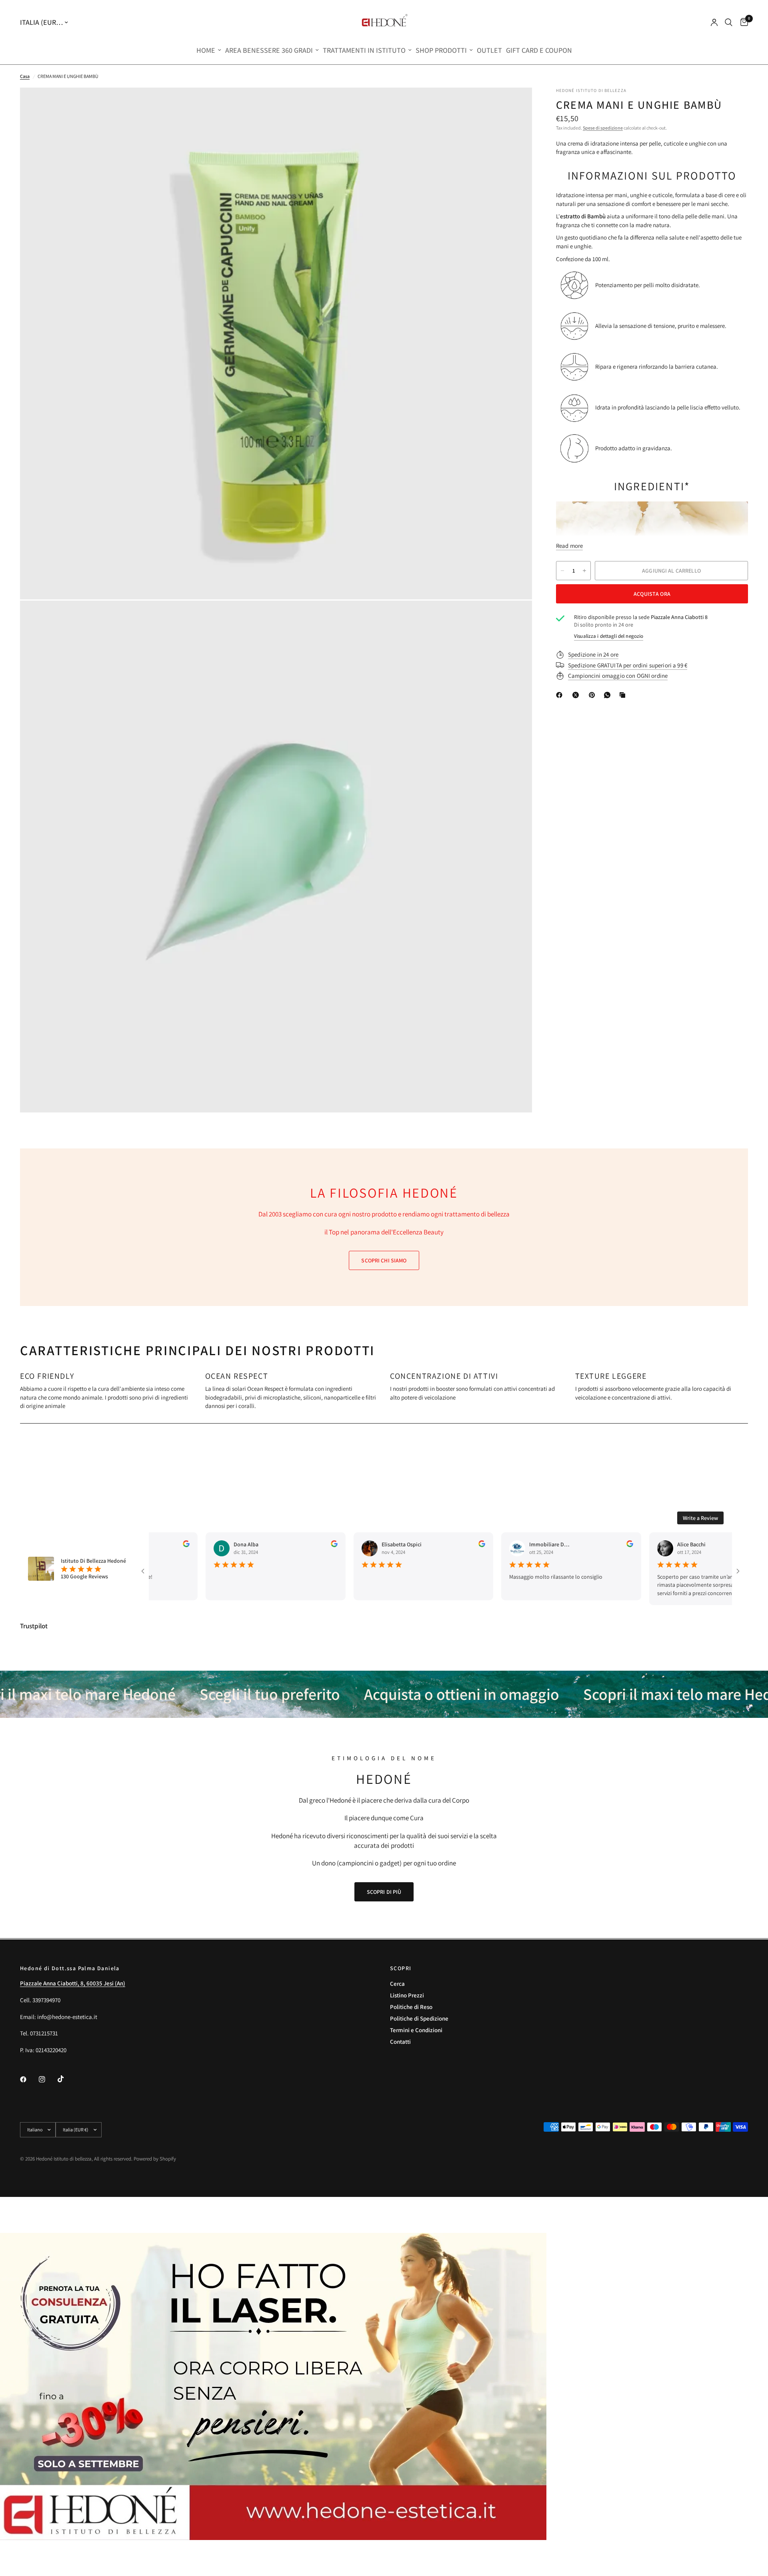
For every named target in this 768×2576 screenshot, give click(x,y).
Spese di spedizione (603, 128)
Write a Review (700, 1518)
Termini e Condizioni (416, 2030)
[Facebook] (561, 695)
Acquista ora (652, 594)
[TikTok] (66, 2079)
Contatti (400, 2042)
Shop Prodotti (441, 50)
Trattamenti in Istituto (364, 50)
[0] (742, 22)
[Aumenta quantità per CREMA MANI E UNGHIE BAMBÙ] (584, 571)
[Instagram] (48, 2079)
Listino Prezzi (407, 1995)
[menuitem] (209, 51)
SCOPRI (401, 1968)
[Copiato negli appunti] (624, 695)
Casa (25, 76)
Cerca (397, 1984)
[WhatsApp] (609, 695)
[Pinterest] (594, 695)
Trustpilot (34, 1626)
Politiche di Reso (411, 2007)
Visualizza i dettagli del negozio (609, 636)
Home (206, 50)
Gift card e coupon (539, 50)
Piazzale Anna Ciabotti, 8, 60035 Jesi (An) (73, 1983)
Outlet (489, 50)
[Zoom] (515, 104)
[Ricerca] (729, 22)
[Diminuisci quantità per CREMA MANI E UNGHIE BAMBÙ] (562, 571)
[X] (577, 695)
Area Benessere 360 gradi (269, 50)
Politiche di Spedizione (419, 2018)
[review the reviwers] (294, 1545)
